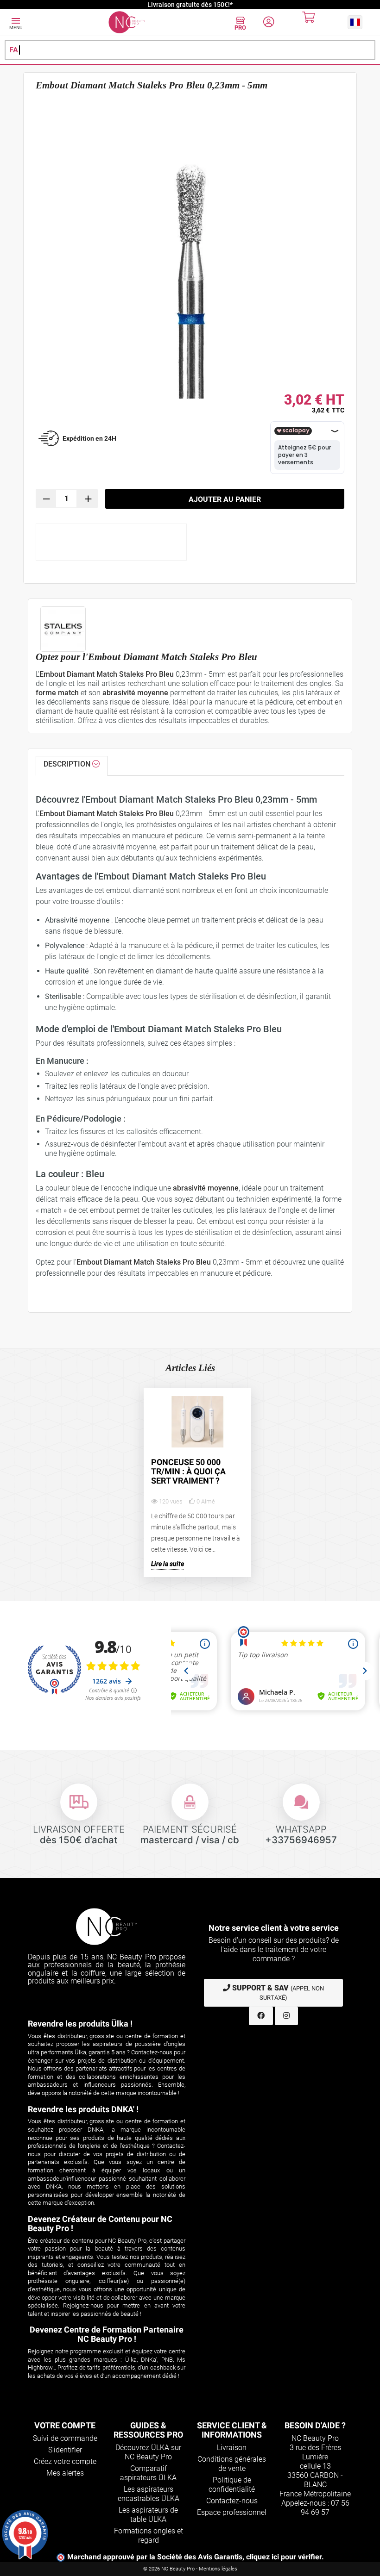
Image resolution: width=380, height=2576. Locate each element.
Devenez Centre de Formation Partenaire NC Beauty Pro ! (107, 2334)
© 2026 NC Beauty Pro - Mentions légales (190, 2569)
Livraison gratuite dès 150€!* (190, 5)
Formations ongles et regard (149, 2535)
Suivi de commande (65, 2438)
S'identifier (65, 2450)
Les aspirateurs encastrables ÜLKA (149, 2494)
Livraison (232, 2448)
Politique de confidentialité (232, 2485)
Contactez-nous (232, 2501)
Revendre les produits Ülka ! (80, 2024)
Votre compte (65, 2425)
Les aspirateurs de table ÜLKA (148, 2515)
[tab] (72, 766)
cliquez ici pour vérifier (284, 2557)
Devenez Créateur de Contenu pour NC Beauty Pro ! (100, 2224)
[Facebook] (261, 2016)
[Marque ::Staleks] (190, 629)
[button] (355, 22)
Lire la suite (168, 1564)
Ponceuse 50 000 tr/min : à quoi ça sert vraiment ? (188, 1472)
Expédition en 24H (89, 438)
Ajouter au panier (225, 499)
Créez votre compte (65, 2461)
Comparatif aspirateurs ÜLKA (148, 2473)
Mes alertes (65, 2473)
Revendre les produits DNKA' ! (83, 2109)
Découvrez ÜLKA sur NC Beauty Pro (148, 2452)
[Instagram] (286, 2016)
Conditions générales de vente (232, 2464)
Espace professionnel (232, 2512)
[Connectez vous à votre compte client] (269, 23)
